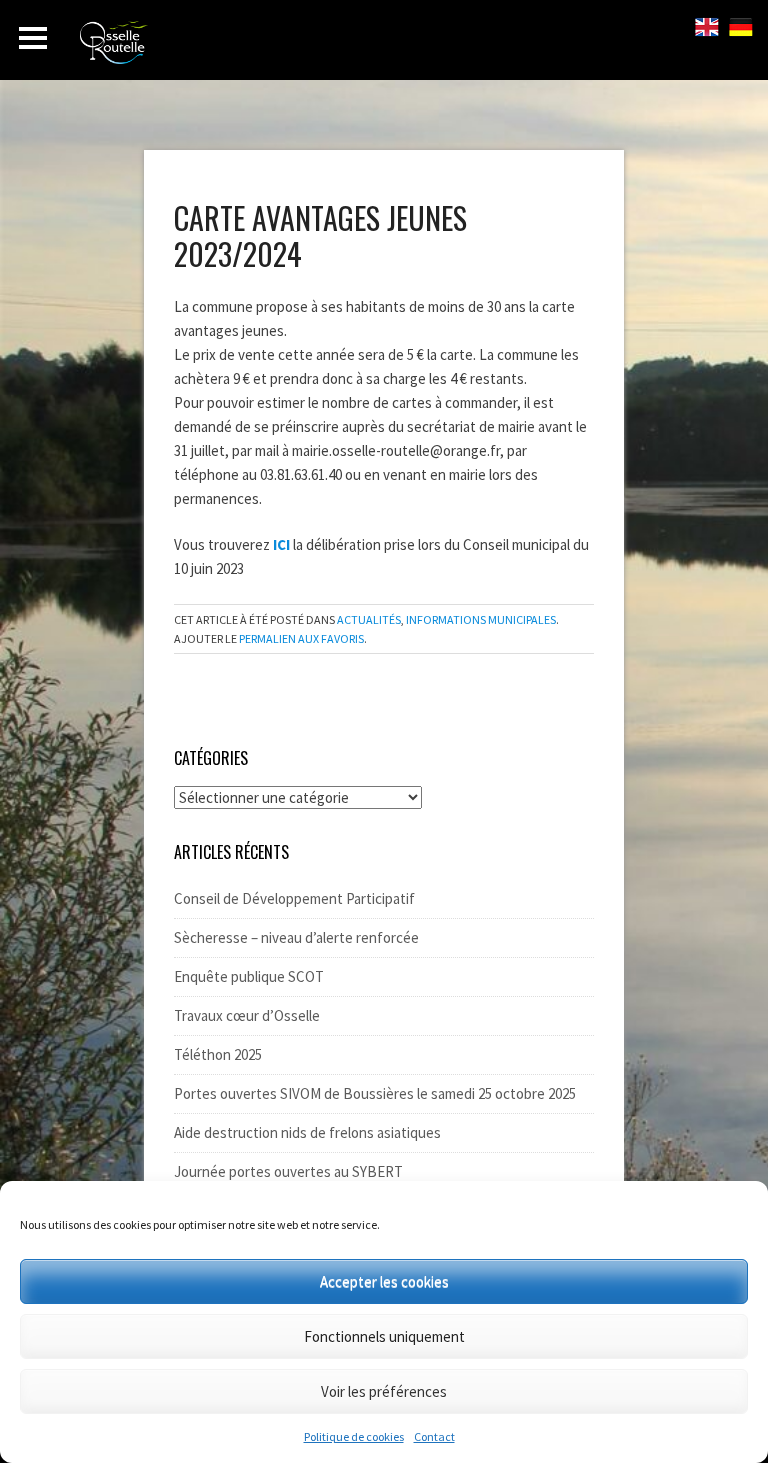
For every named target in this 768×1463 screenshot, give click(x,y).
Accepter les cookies (384, 1281)
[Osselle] (190, 48)
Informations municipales (481, 619)
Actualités (369, 619)
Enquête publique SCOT (249, 976)
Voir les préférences (384, 1391)
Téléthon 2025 (218, 1054)
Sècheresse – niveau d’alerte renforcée (296, 937)
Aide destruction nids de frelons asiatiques (307, 1132)
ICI (281, 544)
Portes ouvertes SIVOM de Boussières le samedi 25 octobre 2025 (375, 1093)
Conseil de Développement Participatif (294, 898)
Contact (434, 1436)
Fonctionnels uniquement (384, 1336)
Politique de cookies (354, 1436)
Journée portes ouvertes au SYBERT (288, 1171)
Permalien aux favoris (301, 638)
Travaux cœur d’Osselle (247, 1015)
